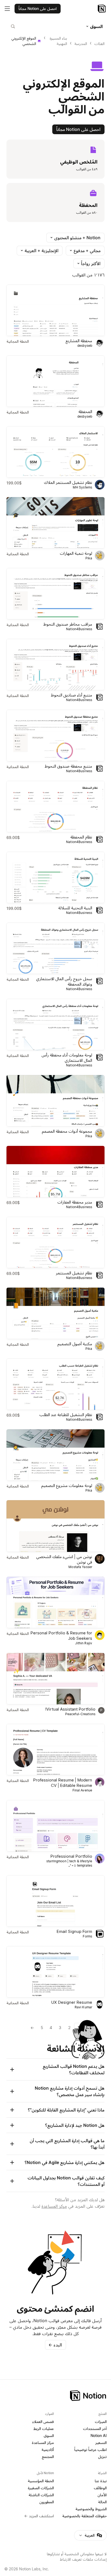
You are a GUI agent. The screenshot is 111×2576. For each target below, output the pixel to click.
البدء (55, 2345)
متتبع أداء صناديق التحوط (72, 695)
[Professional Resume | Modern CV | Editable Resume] (55, 1750)
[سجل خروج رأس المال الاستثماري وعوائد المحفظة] (55, 948)
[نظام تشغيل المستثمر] (55, 1242)
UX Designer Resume (72, 2002)
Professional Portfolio (71, 1856)
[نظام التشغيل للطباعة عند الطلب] (55, 1384)
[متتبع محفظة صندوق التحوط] (55, 735)
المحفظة (88, 205)
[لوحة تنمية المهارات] (55, 523)
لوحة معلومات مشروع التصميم (67, 1485)
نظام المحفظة (81, 837)
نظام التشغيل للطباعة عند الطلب (66, 1415)
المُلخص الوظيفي (79, 162)
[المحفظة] (55, 381)
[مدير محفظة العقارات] (55, 1172)
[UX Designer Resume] (55, 1972)
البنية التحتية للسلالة (75, 908)
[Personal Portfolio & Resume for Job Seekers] (55, 1602)
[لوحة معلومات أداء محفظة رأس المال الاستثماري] (55, 1024)
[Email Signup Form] (55, 1901)
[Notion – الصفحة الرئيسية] (102, 9)
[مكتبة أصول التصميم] (55, 1313)
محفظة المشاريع (79, 341)
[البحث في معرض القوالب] (13, 26)
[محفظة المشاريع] (55, 310)
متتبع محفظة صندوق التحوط (68, 766)
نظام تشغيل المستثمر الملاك (68, 482)
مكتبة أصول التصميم (75, 1344)
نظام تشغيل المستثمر (74, 1273)
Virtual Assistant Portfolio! (70, 1709)
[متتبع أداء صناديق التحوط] (55, 665)
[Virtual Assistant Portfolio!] (55, 1679)
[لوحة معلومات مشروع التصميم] (55, 1455)
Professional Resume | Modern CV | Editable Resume (63, 1783)
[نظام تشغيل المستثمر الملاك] (55, 452)
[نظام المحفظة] (55, 807)
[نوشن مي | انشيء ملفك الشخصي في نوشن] (55, 1526)
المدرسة (81, 44)
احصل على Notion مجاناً (78, 129)
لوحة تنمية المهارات (76, 553)
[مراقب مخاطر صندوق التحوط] (55, 594)
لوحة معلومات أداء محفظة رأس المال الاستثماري (67, 1058)
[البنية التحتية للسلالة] (55, 877)
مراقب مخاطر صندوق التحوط (68, 624)
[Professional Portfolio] (55, 1826)
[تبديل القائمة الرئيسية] (7, 9)
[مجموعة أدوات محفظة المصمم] (55, 1101)
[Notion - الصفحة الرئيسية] (55, 2396)
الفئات (99, 44)
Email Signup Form (74, 1931)
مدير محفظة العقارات (75, 1202)
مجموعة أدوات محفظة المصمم (67, 1131)
